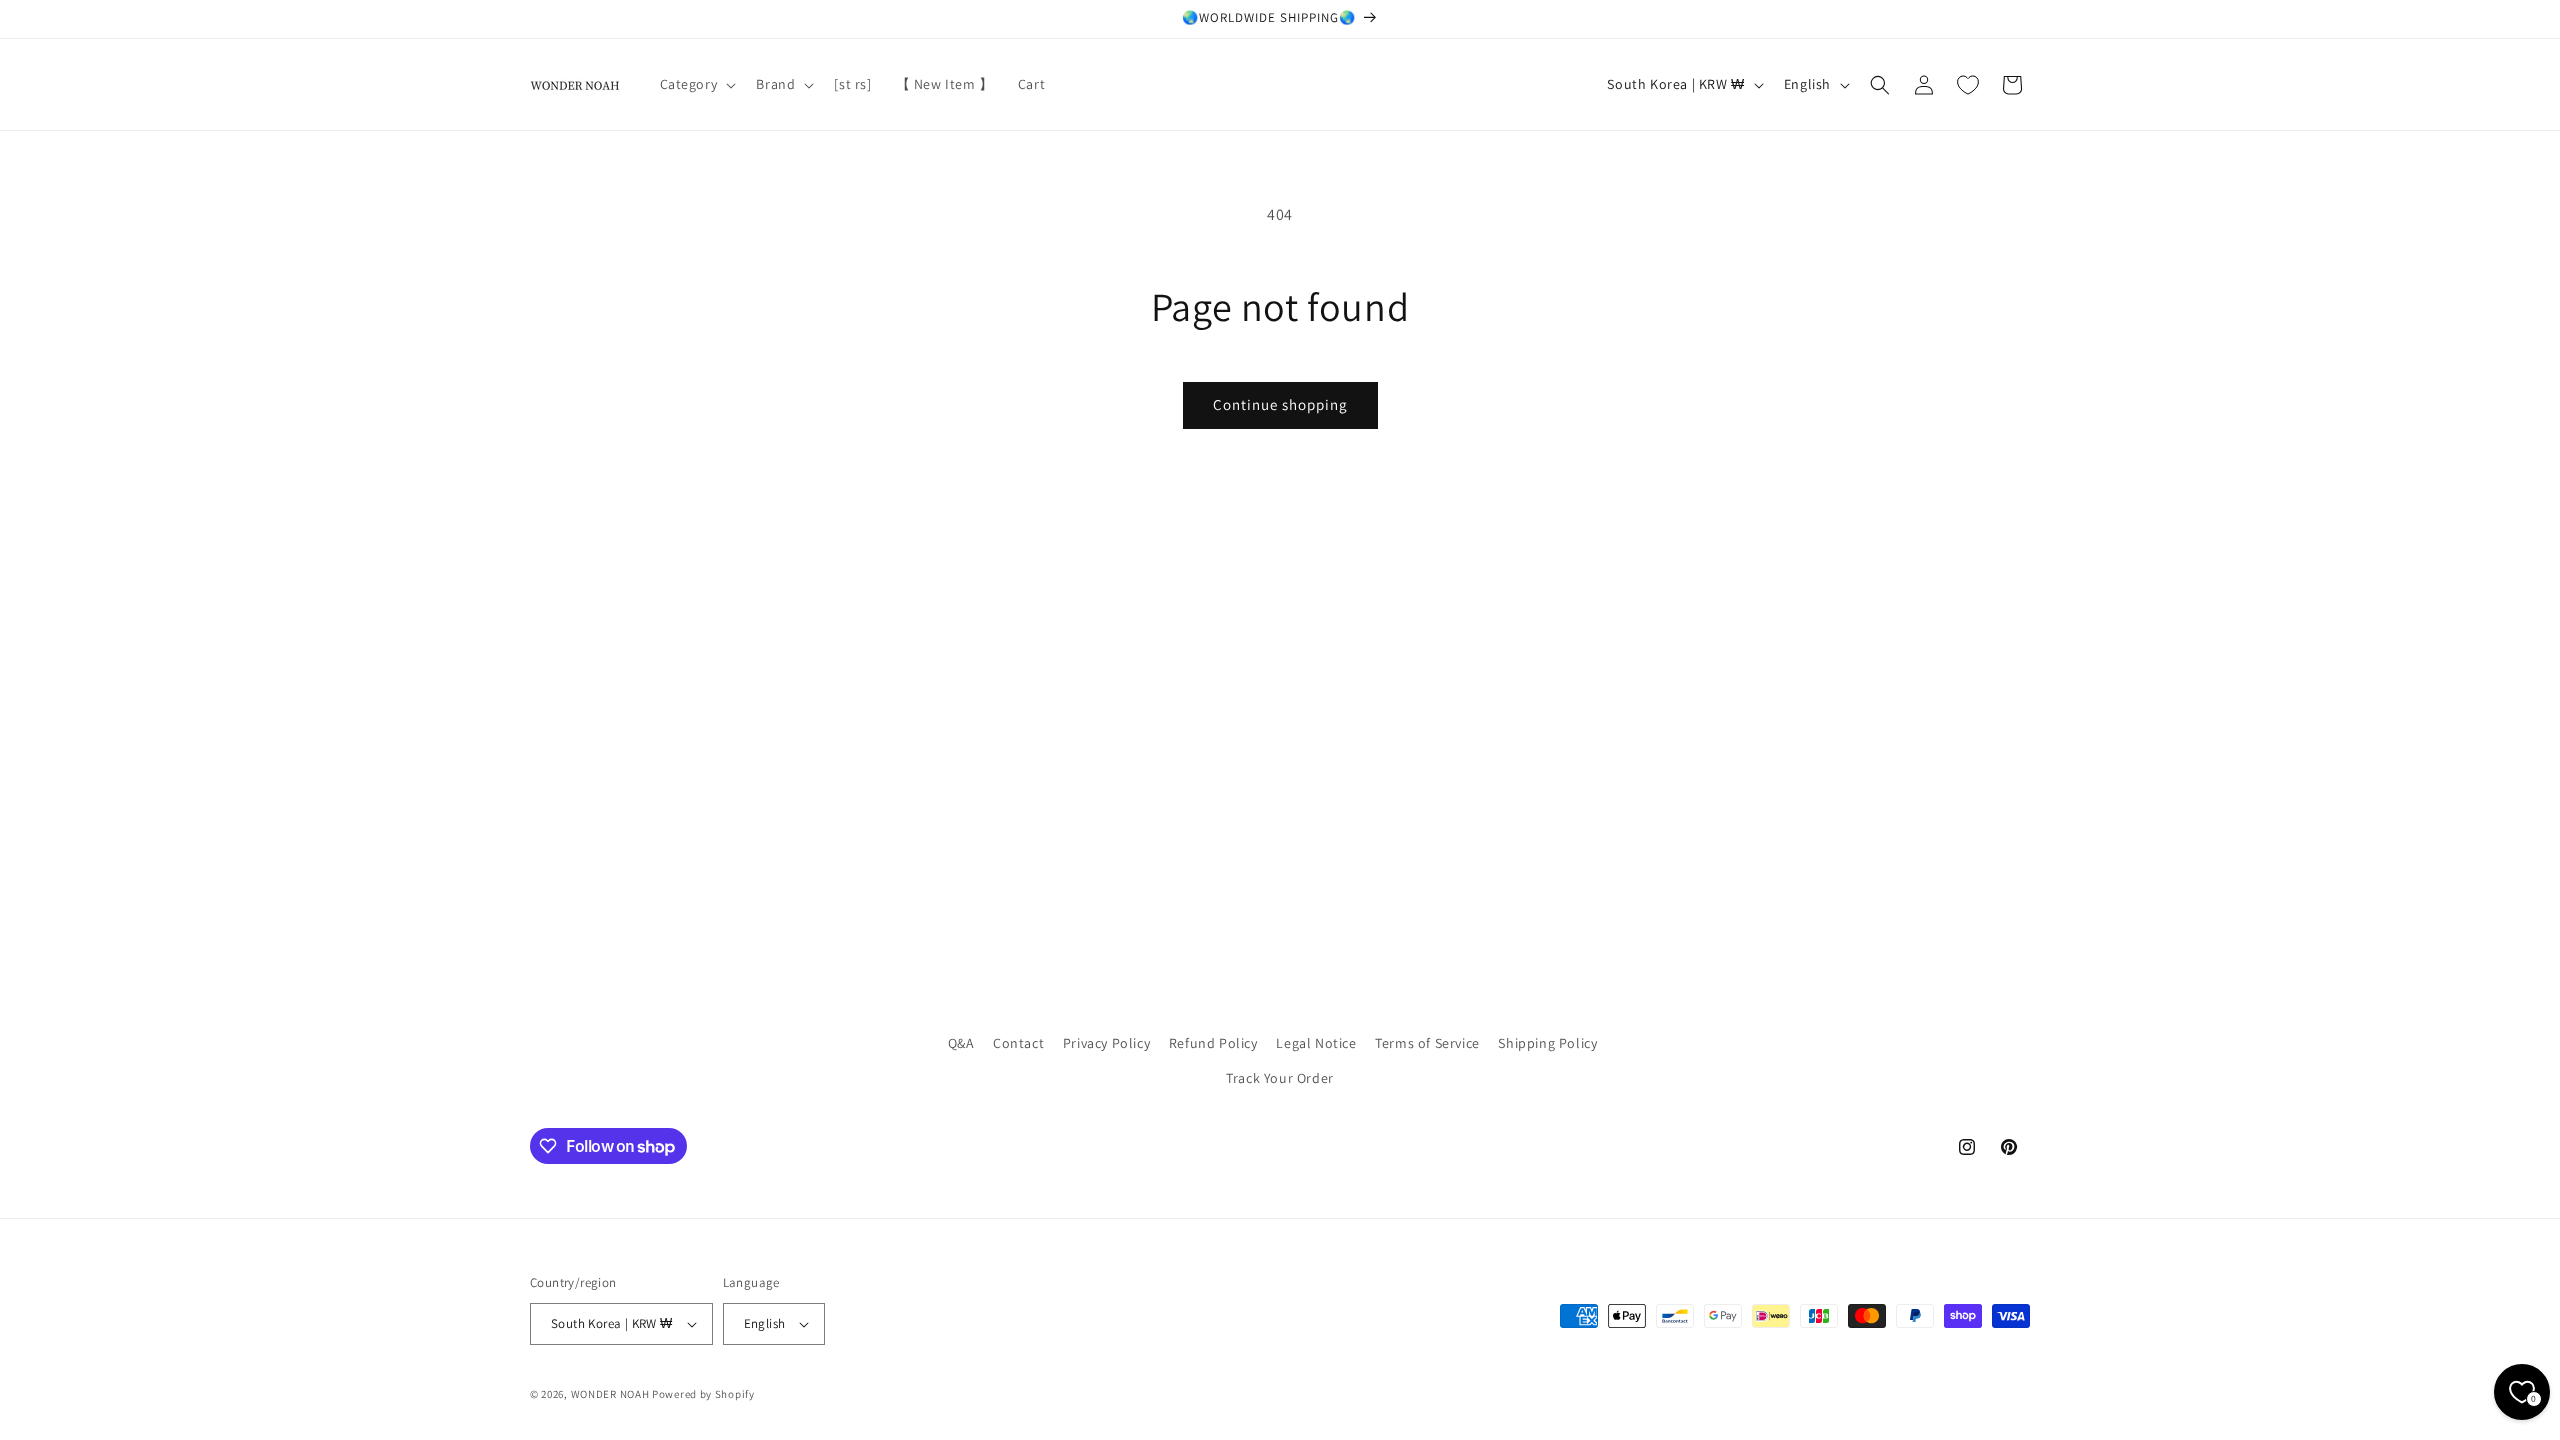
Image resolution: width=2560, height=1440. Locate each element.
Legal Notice (1316, 1043)
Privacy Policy (1106, 1043)
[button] (696, 84)
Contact (1018, 1043)
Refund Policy (1213, 1043)
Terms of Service (1427, 1043)
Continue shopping (1280, 404)
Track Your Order (1280, 1078)
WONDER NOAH (610, 1394)
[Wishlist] (1968, 85)
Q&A (961, 1043)
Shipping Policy (1547, 1043)
